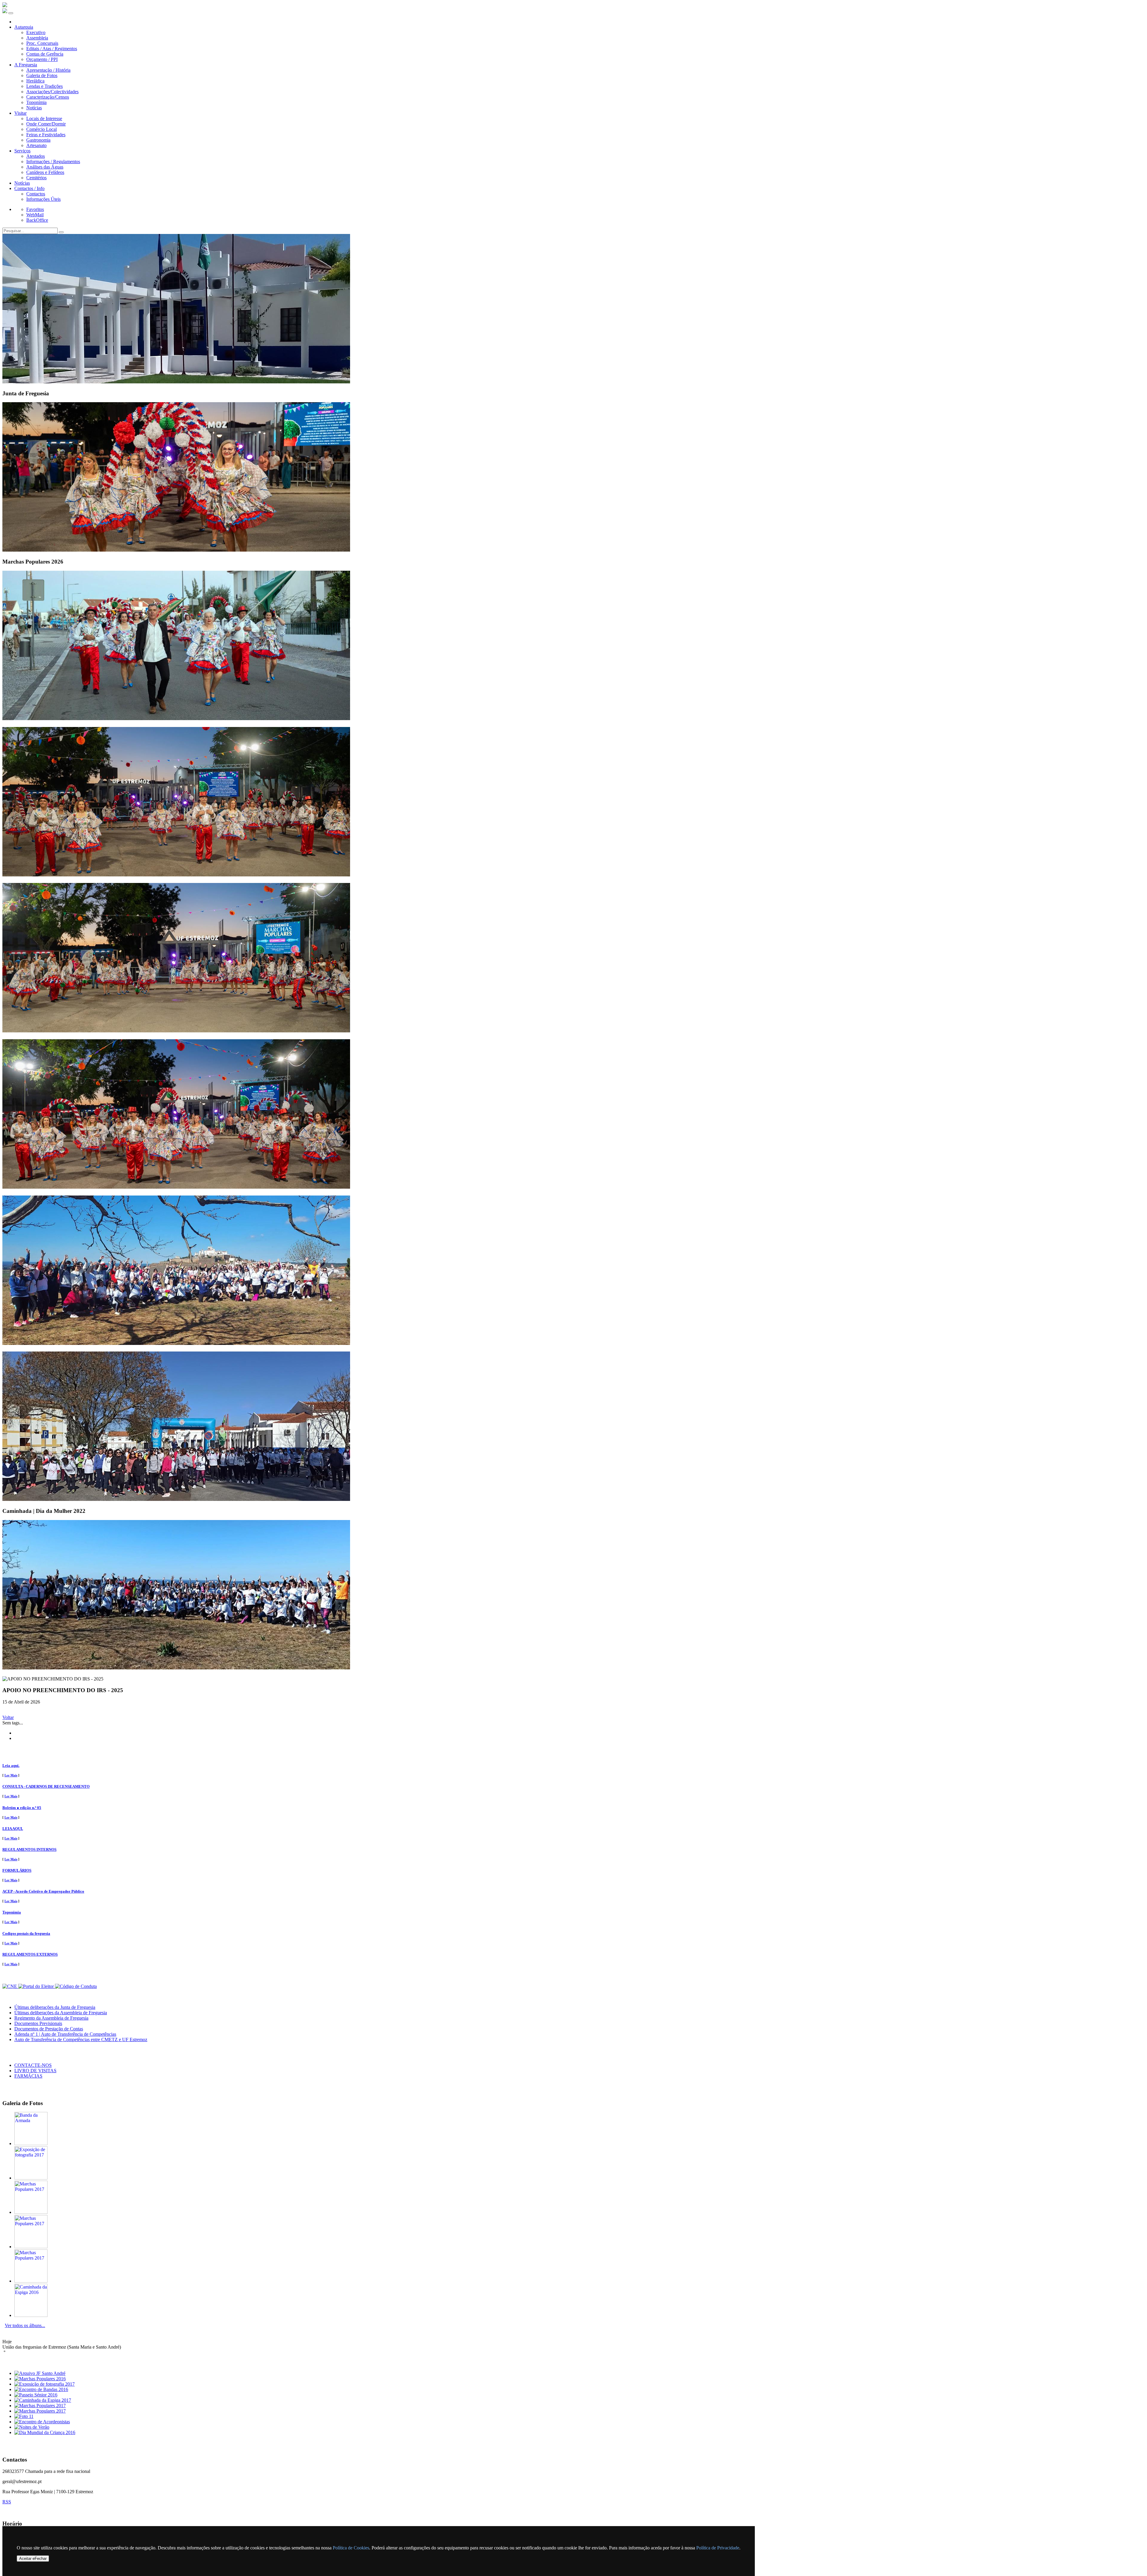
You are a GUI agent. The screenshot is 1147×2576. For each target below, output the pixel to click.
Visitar (20, 113)
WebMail (35, 215)
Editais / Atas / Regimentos (52, 49)
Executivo (36, 32)
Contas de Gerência (45, 54)
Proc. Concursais (42, 43)
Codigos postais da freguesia (26, 1933)
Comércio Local (42, 129)
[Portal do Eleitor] (37, 1986)
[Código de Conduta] (76, 1986)
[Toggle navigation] (11, 13)
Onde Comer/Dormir (46, 124)
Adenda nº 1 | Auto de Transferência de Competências (65, 2034)
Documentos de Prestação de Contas (49, 2029)
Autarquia (24, 27)
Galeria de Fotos (42, 75)
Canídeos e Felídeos (45, 172)
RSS (7, 2502)
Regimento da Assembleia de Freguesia (51, 2018)
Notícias (34, 108)
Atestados (36, 156)
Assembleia (37, 38)
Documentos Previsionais (38, 2023)
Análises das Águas (45, 167)
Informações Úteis (43, 199)
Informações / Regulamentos (53, 162)
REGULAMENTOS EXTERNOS (30, 1954)
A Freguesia (26, 65)
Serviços (22, 151)
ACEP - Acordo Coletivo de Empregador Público (43, 1891)
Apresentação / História (48, 70)
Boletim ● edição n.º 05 (22, 1808)
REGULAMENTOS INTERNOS (29, 1849)
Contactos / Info (29, 188)
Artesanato (36, 145)
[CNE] (10, 1986)
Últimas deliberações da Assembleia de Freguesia (61, 2013)
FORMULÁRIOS (17, 1870)
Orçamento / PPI (42, 59)
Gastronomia (38, 140)
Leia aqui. (11, 1765)
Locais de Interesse (44, 118)
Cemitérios (36, 178)
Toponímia (36, 102)
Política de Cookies (351, 2548)
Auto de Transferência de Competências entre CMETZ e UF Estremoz (81, 2039)
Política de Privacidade (718, 2548)
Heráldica (35, 81)
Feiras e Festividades (46, 135)
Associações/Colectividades (52, 92)
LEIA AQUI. (13, 1829)
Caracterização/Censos (48, 97)
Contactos (36, 194)
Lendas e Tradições (45, 86)
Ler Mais (11, 1775)
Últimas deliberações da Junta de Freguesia (55, 2007)
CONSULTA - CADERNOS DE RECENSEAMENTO (46, 1786)
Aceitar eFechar (33, 2559)
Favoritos (35, 209)
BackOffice (37, 220)
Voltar (8, 1717)
